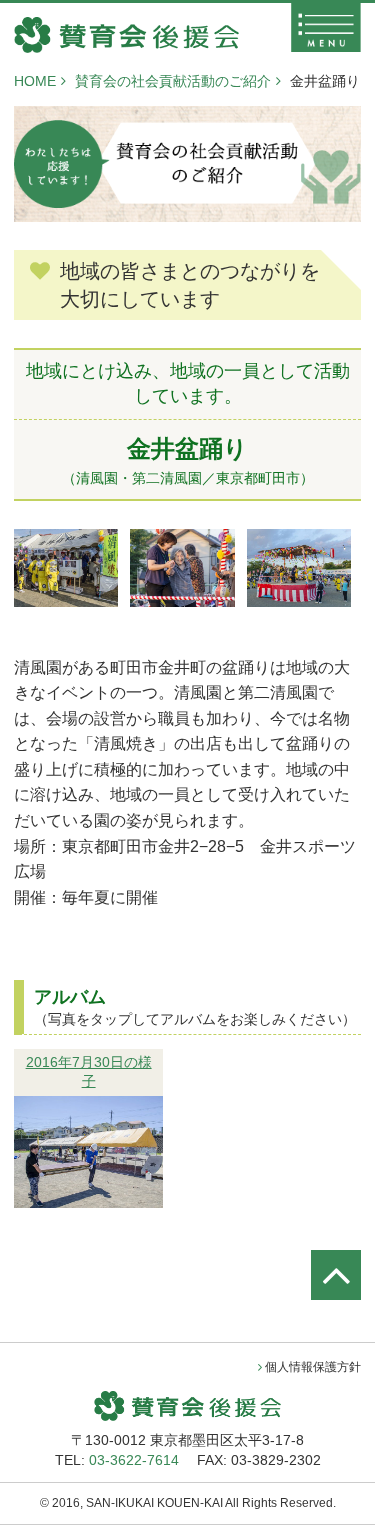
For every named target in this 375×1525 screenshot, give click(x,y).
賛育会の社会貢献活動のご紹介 (173, 81)
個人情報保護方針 (313, 1367)
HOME (35, 81)
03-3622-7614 (134, 1460)
